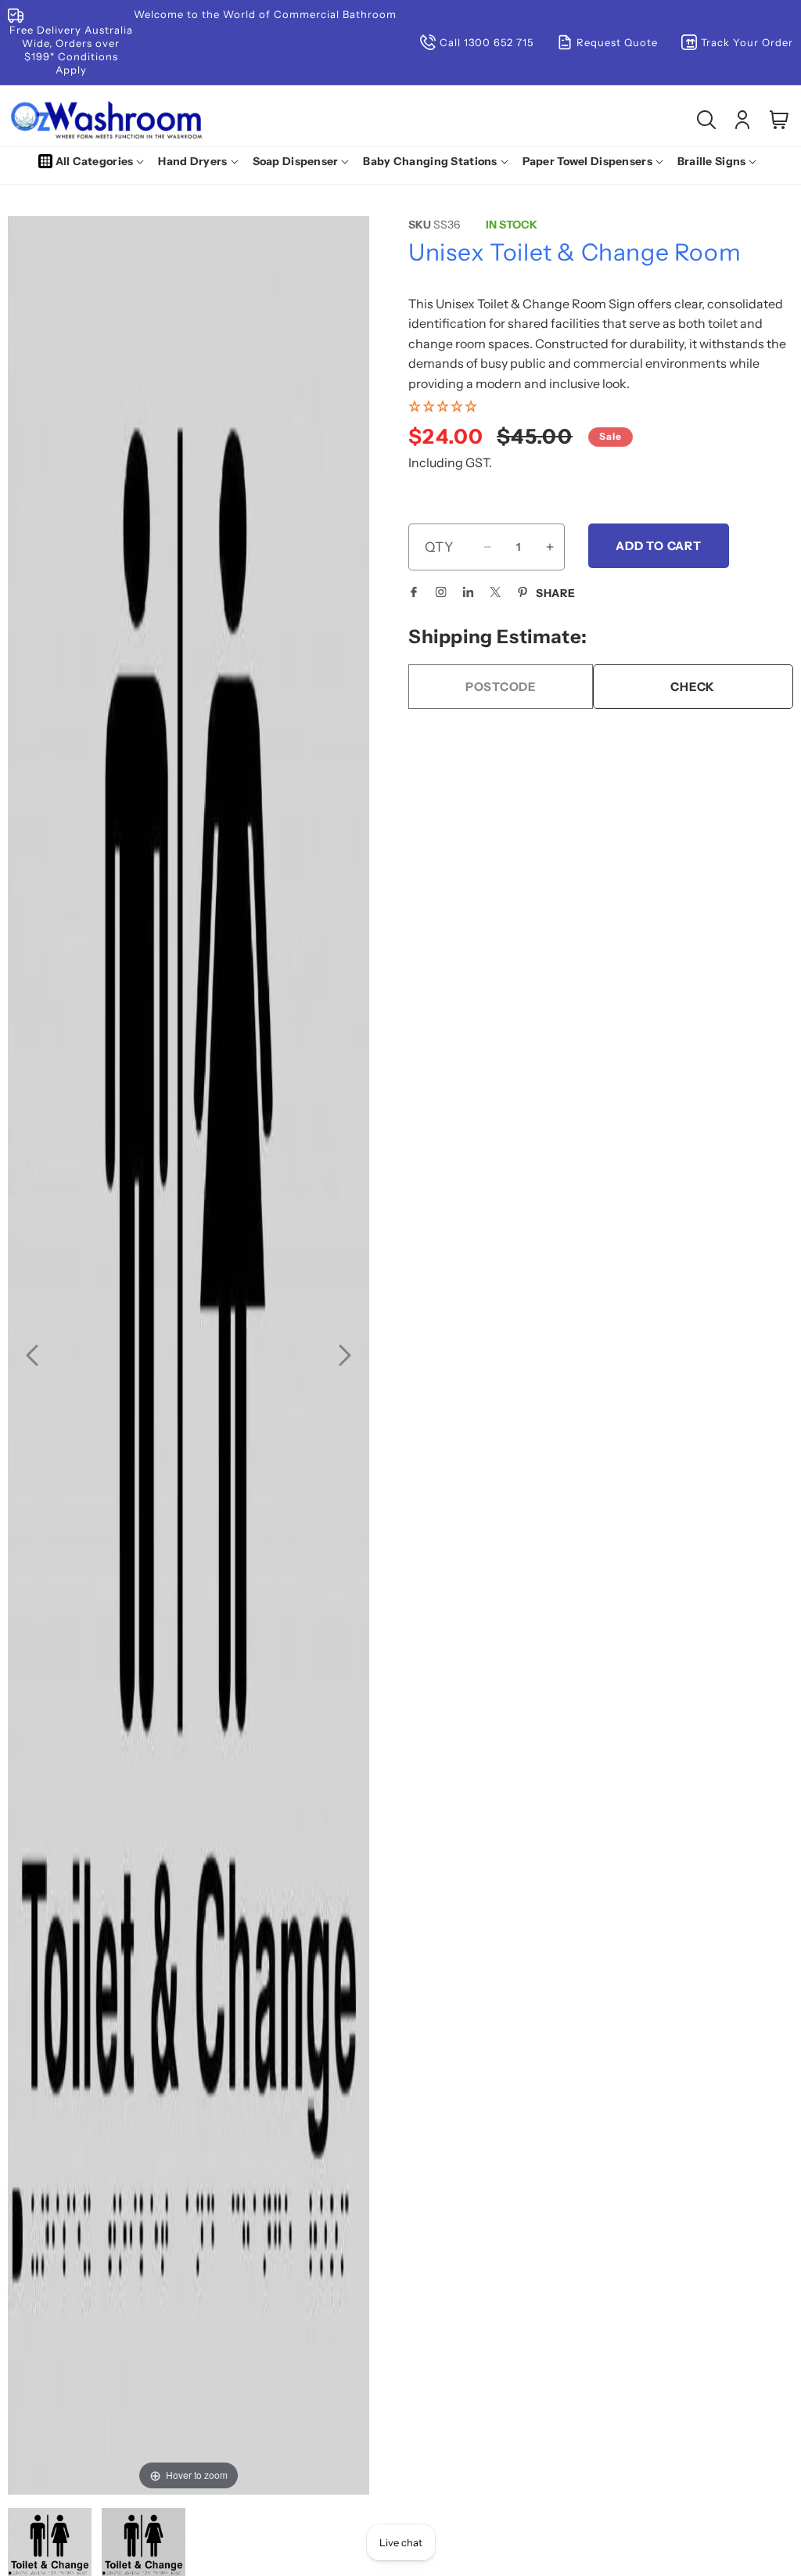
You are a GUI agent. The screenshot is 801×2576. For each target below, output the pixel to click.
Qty (439, 547)
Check (693, 687)
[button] (95, 161)
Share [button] (556, 593)
